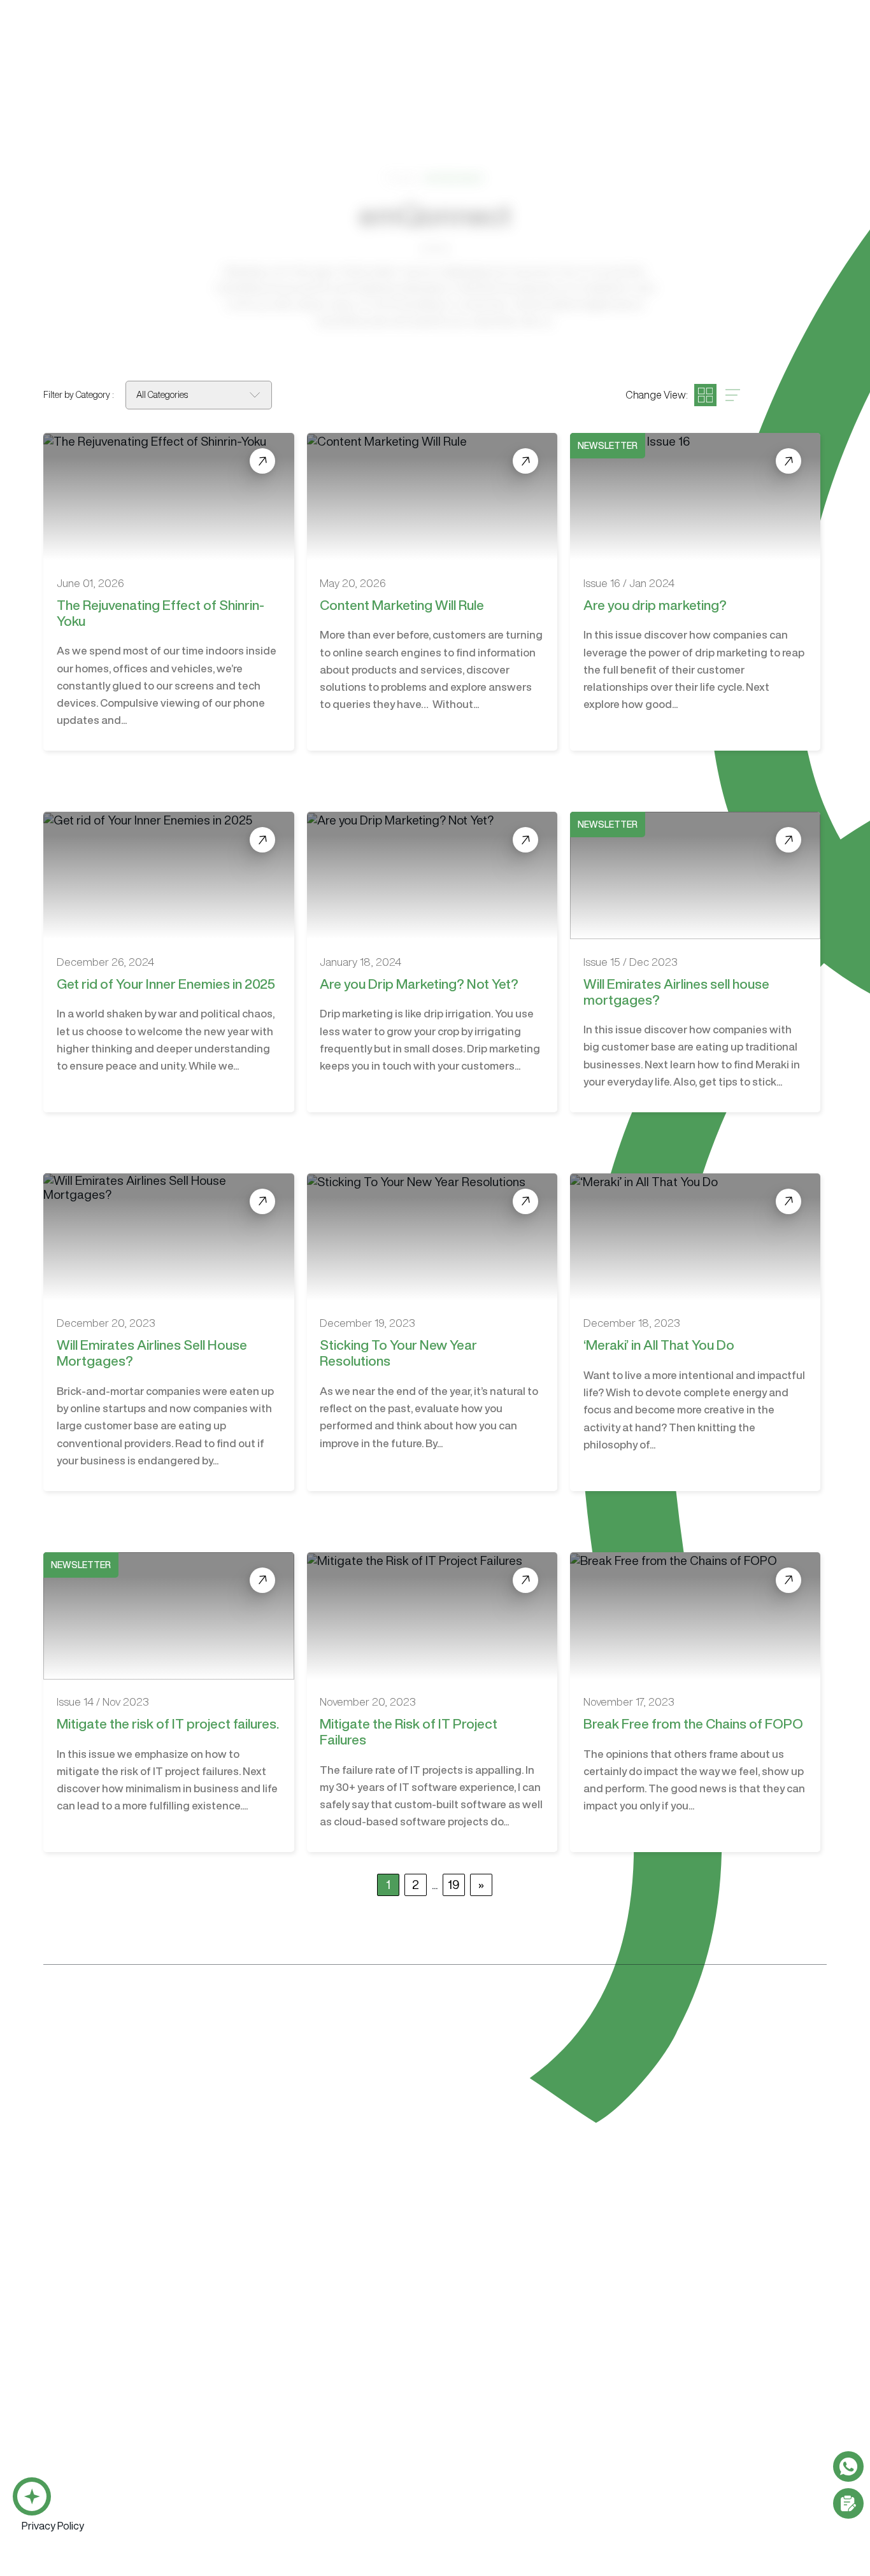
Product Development (378, 2438)
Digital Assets (737, 2438)
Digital (387, 48)
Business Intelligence (67, 2504)
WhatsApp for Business (72, 2482)
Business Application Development (97, 2415)
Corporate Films (741, 2415)
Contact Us (800, 46)
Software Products (246, 2392)
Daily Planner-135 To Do (251, 2482)
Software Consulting (379, 2392)
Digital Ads (624, 2460)
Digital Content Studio (538, 2333)
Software (307, 48)
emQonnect (561, 48)
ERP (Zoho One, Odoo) (250, 2438)
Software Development (77, 2392)
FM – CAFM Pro (233, 2460)
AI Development (56, 2460)
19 (454, 1884)
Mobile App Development (76, 2438)
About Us (466, 48)
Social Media (628, 2482)
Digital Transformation (378, 2415)
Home (402, 177)
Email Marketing (634, 2415)
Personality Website (510, 2438)
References (662, 48)
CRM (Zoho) (227, 2415)
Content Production (753, 2392)
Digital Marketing (639, 2392)
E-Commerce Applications (78, 2527)
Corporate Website (508, 2415)
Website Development (519, 2392)
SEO (610, 2438)
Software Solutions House (105, 2333)
